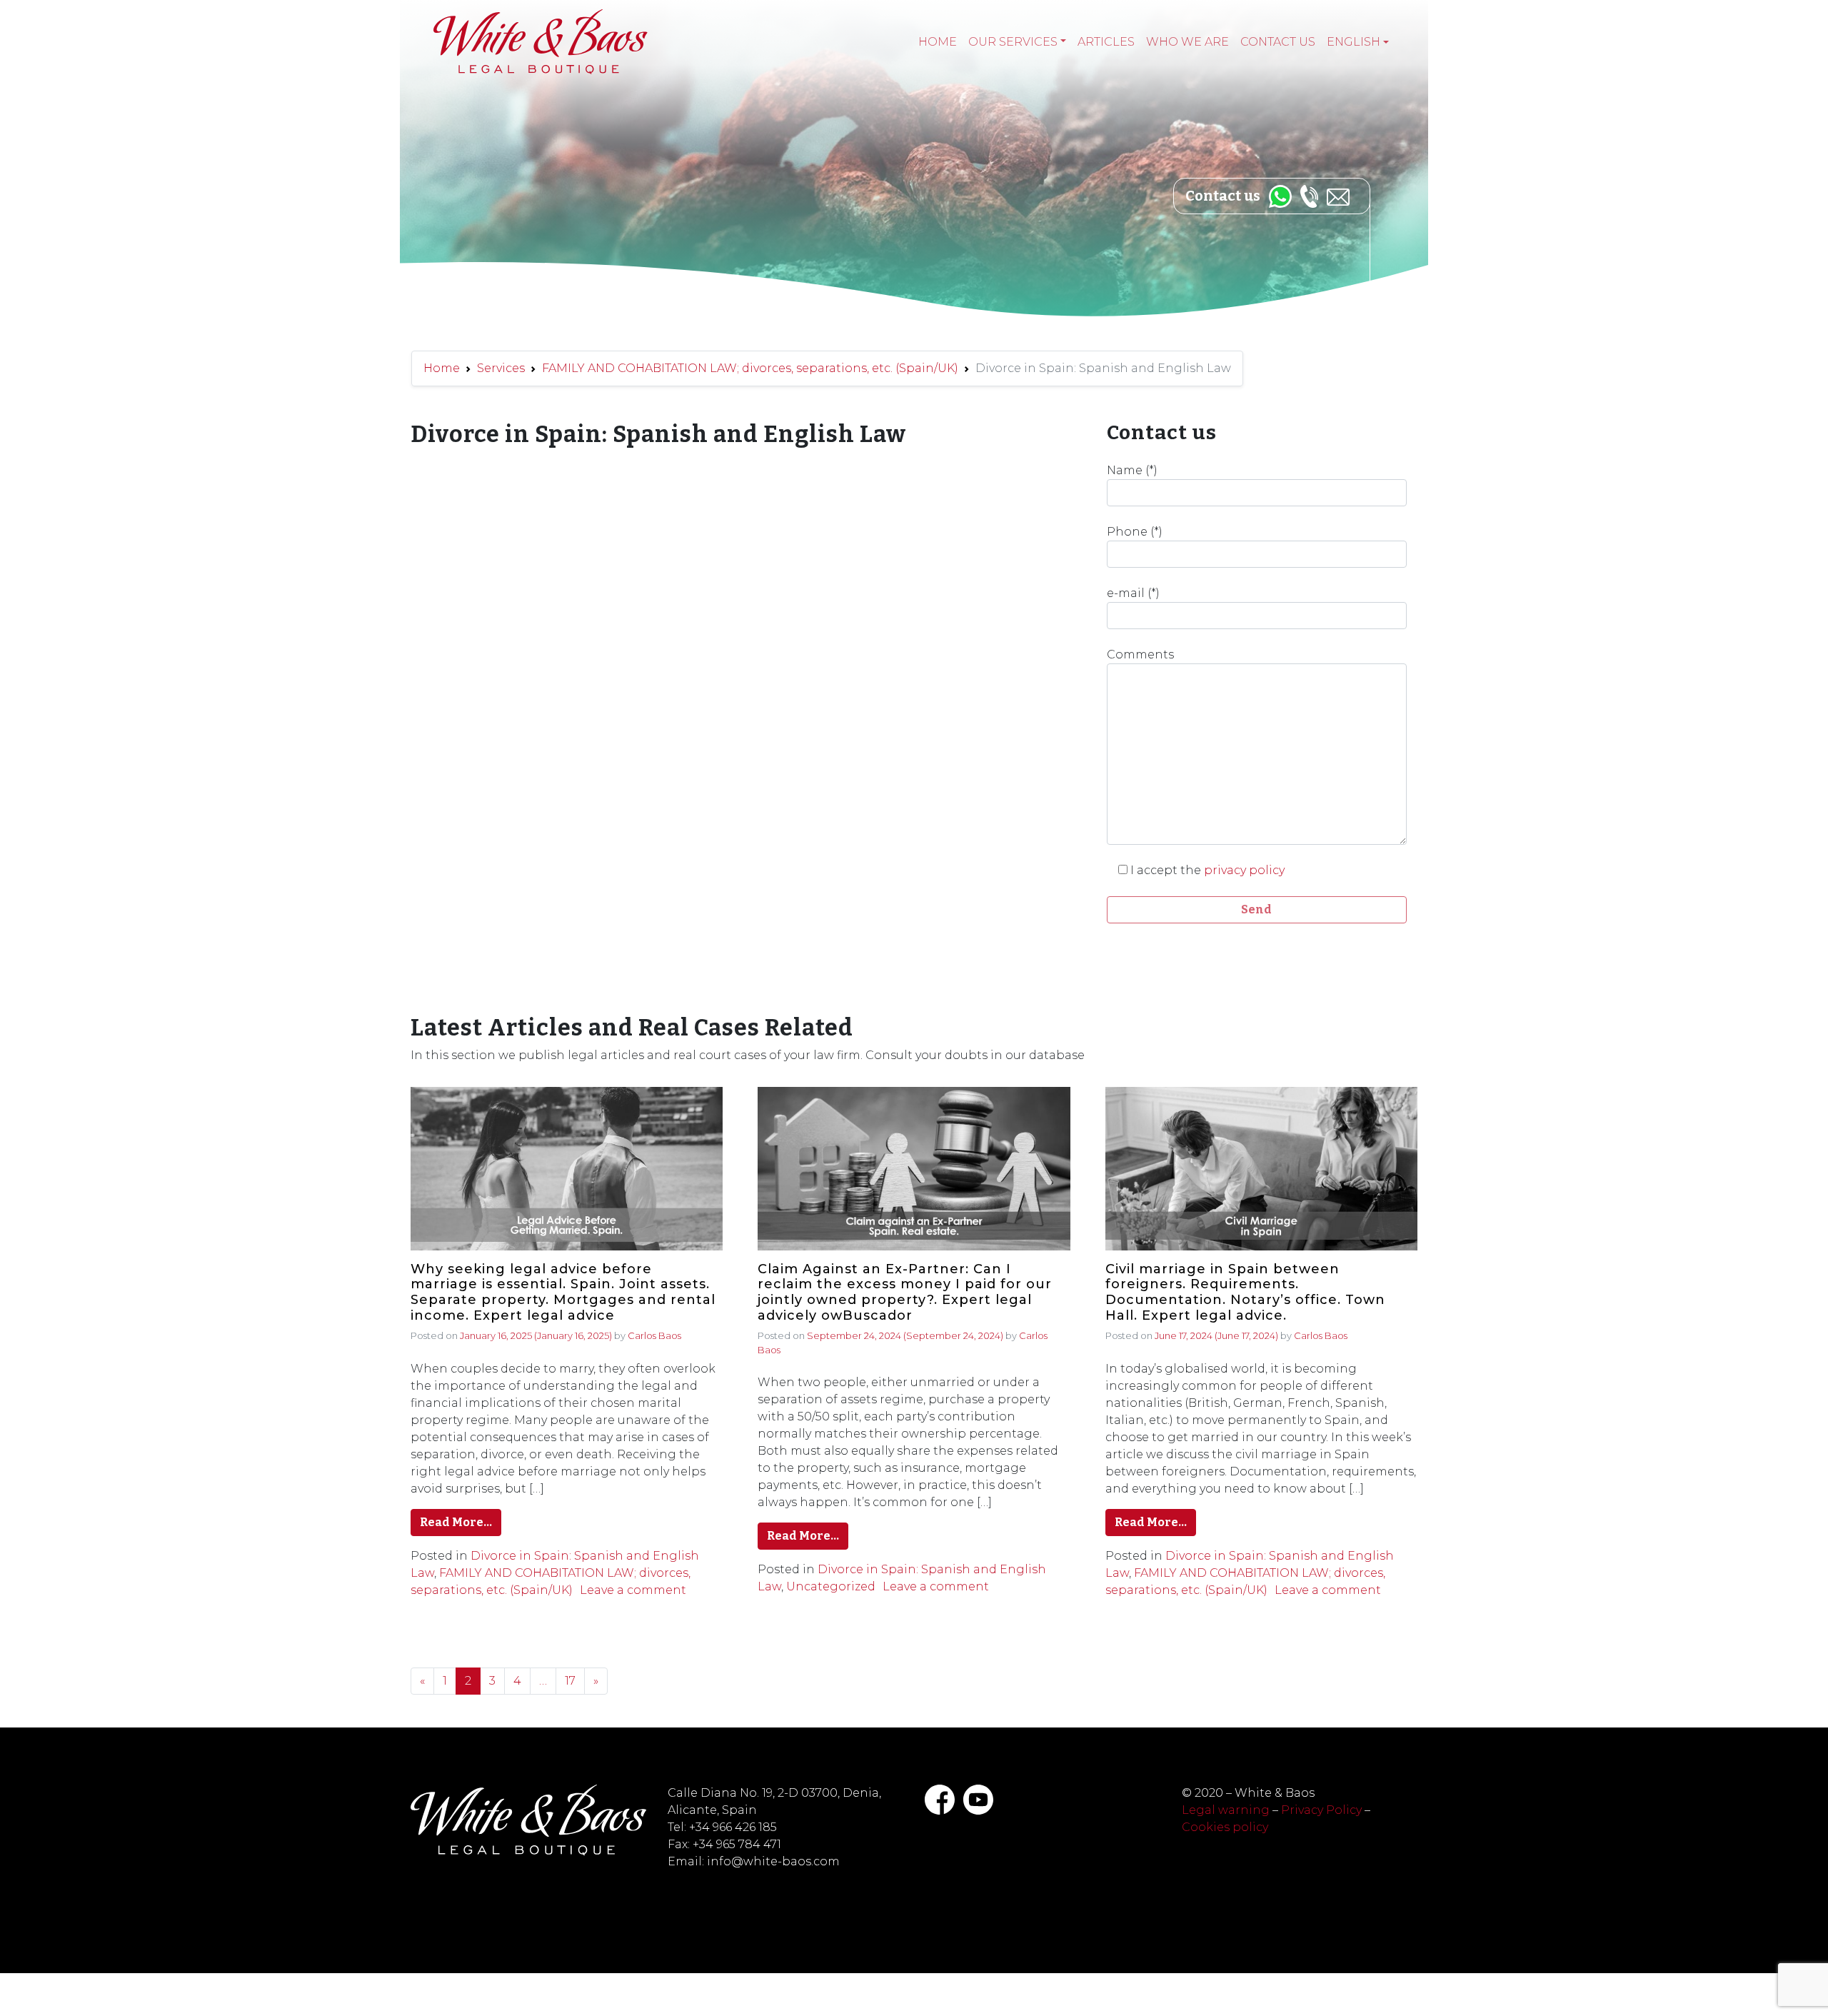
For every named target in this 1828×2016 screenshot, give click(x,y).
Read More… (456, 1522)
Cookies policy (1225, 1827)
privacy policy (1244, 870)
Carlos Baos (654, 1335)
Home (938, 42)
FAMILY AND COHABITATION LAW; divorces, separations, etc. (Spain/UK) (750, 368)
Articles (1106, 42)
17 (570, 1681)
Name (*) (1132, 470)
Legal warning (1226, 1810)
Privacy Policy (1321, 1810)
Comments (1140, 655)
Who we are (1187, 42)
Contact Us (1278, 42)
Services (501, 368)
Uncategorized (831, 1586)
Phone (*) (1135, 532)
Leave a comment (633, 1590)
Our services (1013, 42)
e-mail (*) (1133, 593)
